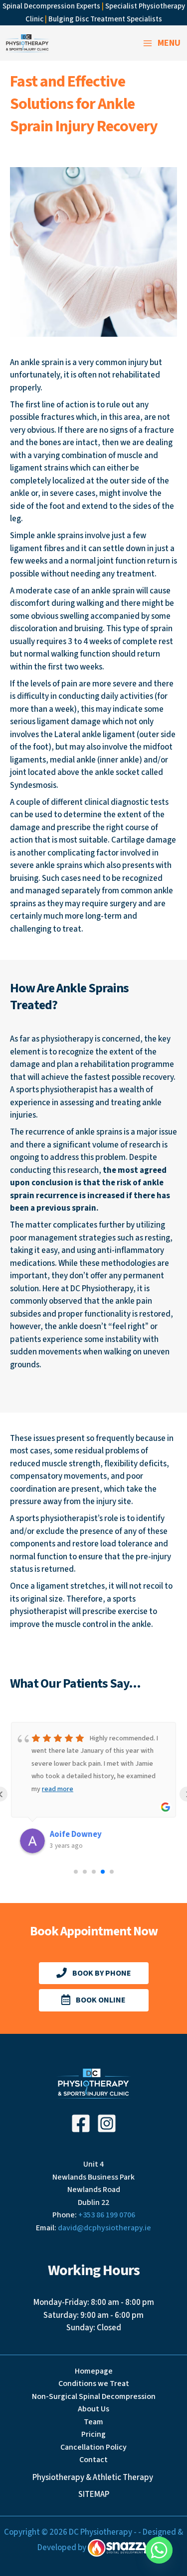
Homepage (94, 2371)
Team (93, 2422)
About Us (93, 2409)
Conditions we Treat (94, 2384)
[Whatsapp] (159, 2550)
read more (58, 1789)
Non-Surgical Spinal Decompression (94, 2396)
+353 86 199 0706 (107, 2215)
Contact (93, 2460)
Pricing (93, 2434)
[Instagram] (107, 2123)
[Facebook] (81, 2123)
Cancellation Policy (93, 2447)
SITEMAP (94, 2494)
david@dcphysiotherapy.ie (104, 2228)
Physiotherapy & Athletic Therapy (93, 2478)
